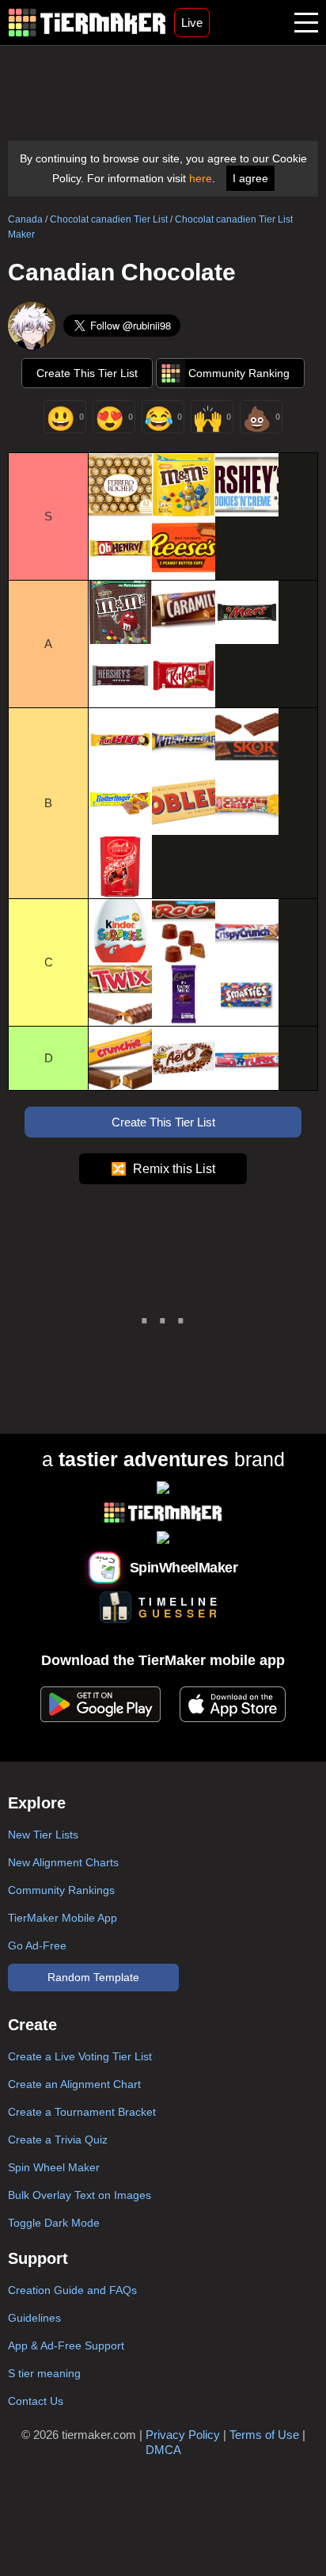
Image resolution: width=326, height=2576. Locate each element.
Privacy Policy (183, 2435)
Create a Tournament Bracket (82, 2112)
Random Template (93, 1977)
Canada (25, 219)
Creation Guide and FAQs (72, 2290)
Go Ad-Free (37, 1945)
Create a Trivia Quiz (58, 2140)
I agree (250, 178)
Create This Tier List (87, 373)
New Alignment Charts (63, 1862)
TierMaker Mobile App (63, 1918)
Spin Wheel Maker (54, 2167)
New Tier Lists (43, 1835)
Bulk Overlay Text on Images (80, 2195)
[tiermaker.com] (87, 23)
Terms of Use (264, 2435)
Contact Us (36, 2401)
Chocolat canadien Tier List (109, 219)
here (201, 178)
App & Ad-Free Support (66, 2345)
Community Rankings (61, 1890)
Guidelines (34, 2318)
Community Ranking (239, 373)
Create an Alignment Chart (74, 2084)
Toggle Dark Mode (54, 2223)
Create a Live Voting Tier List (80, 2056)
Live (192, 23)
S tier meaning (44, 2373)
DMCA (163, 2450)
